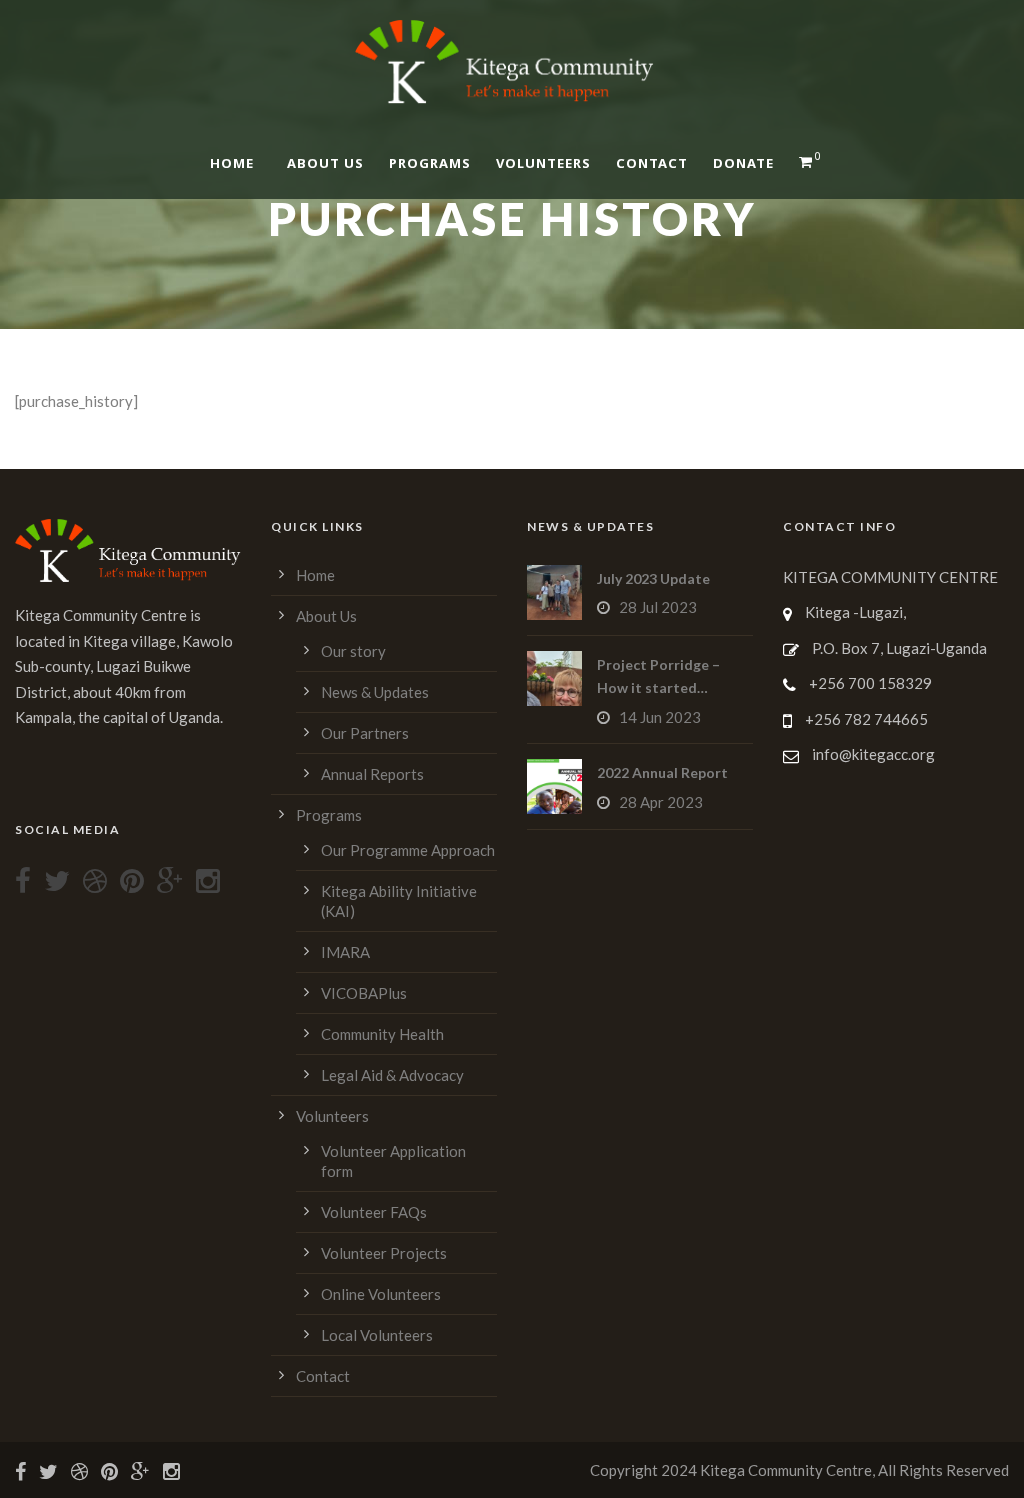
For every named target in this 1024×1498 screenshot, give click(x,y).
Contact (652, 163)
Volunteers (543, 163)
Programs (430, 163)
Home (232, 163)
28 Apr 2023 (661, 802)
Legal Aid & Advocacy (392, 1075)
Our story (353, 651)
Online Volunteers (381, 1294)
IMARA (345, 952)
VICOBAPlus (364, 993)
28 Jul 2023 (658, 607)
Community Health (382, 1034)
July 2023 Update (653, 578)
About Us (325, 163)
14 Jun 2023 (660, 717)
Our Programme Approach (408, 850)
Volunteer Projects (384, 1253)
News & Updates (375, 692)
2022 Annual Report (662, 772)
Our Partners (365, 733)
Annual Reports (372, 774)
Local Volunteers (377, 1335)
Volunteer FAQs (374, 1212)
